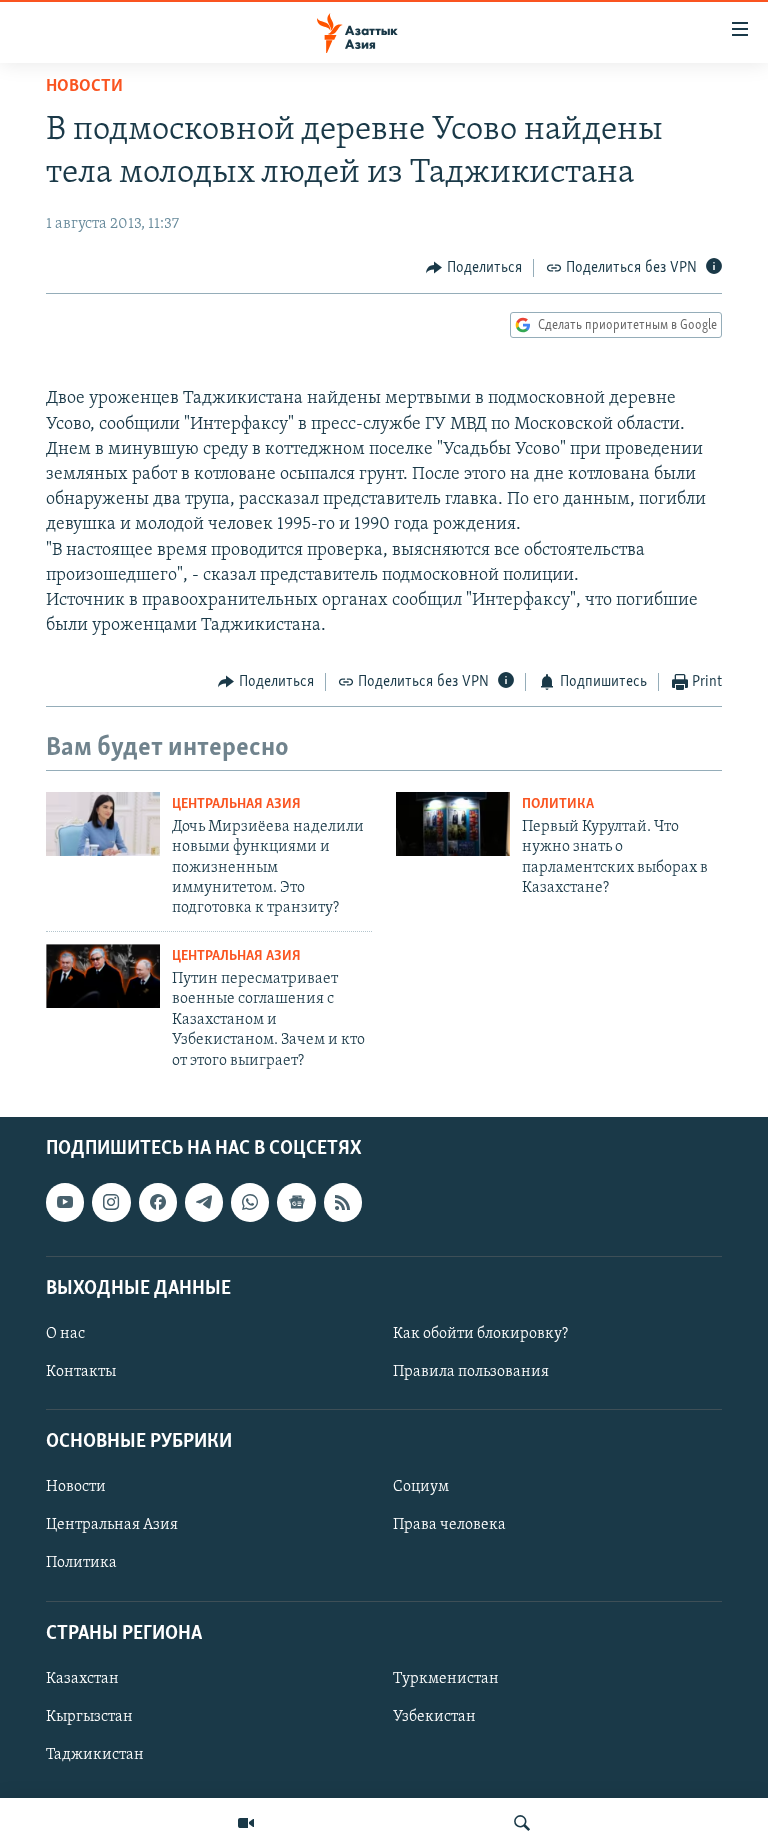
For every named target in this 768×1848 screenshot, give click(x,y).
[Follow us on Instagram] (111, 1202)
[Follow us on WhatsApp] (250, 1202)
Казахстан (82, 1679)
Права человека (449, 1525)
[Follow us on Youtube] (65, 1202)
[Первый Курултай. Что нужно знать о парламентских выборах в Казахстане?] (453, 824)
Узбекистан (434, 1717)
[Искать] (522, 1823)
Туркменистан (446, 1679)
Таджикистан (95, 1755)
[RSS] (343, 1202)
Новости (84, 87)
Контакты (81, 1372)
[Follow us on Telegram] (204, 1202)
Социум (421, 1487)
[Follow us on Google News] (296, 1202)
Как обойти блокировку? (480, 1334)
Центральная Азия (236, 804)
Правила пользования (471, 1372)
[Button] (474, 268)
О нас (65, 1334)
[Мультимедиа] (246, 1823)
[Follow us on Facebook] (158, 1202)
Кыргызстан (89, 1717)
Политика (558, 804)
